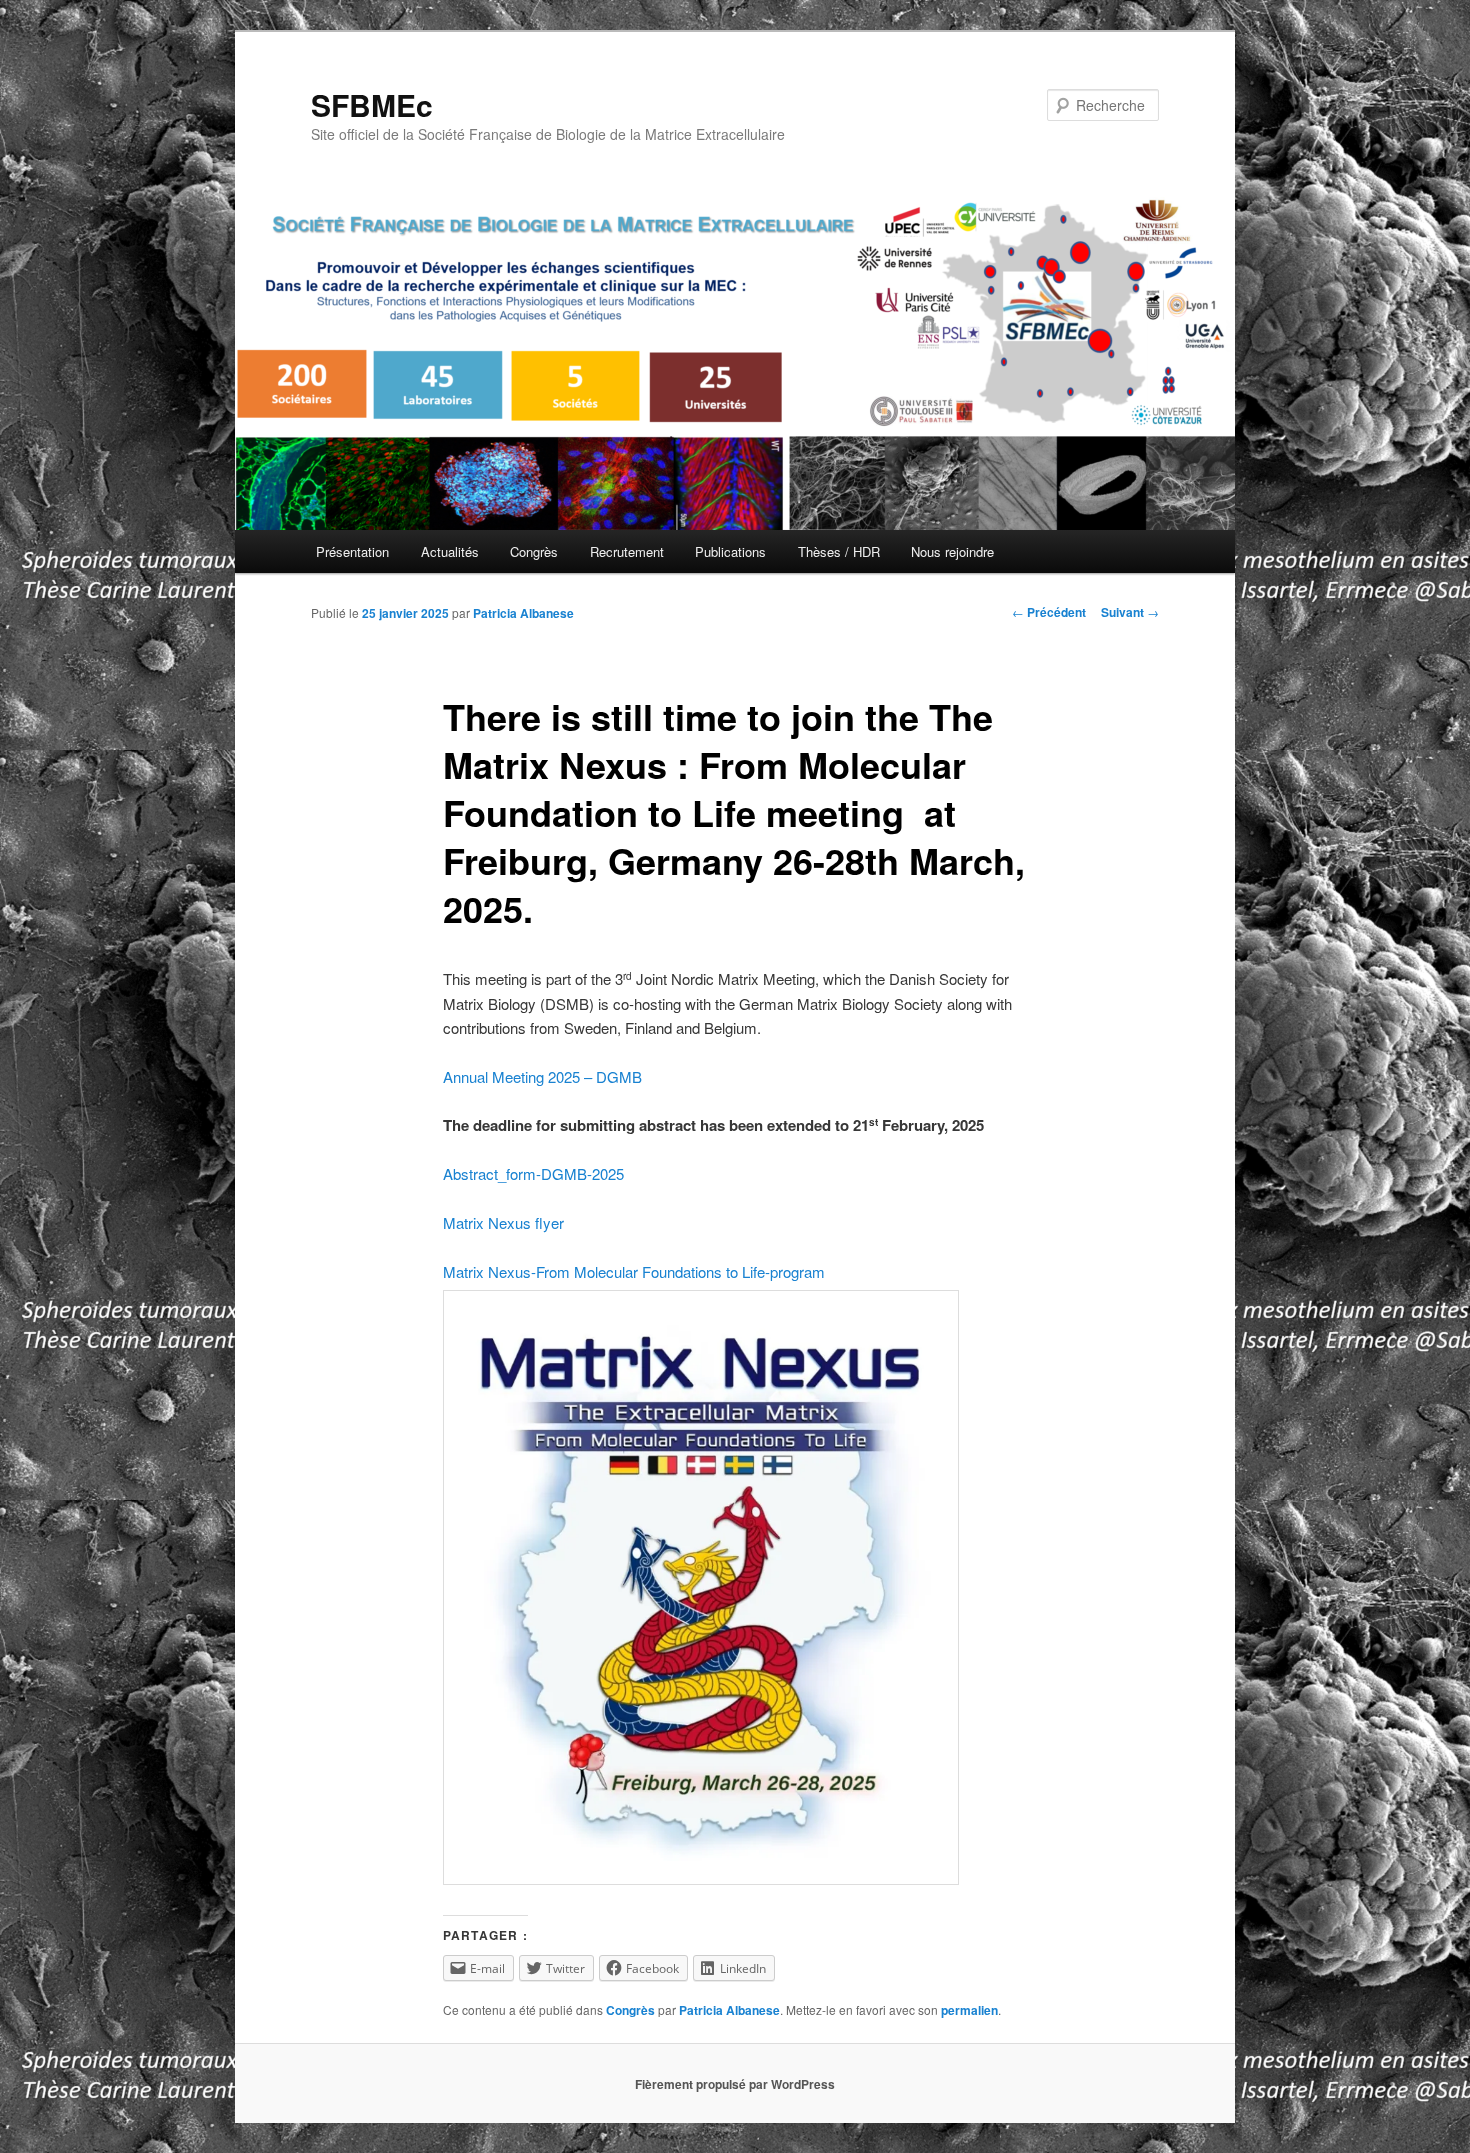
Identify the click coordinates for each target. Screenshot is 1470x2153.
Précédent (1049, 612)
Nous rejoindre (952, 551)
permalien (969, 2010)
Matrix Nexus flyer (503, 1222)
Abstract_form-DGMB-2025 (533, 1173)
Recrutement (627, 551)
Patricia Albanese (523, 613)
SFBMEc (372, 104)
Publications (730, 551)
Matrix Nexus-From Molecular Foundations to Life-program (634, 1271)
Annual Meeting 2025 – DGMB (542, 1076)
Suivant (1130, 612)
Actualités (450, 551)
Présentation (352, 551)
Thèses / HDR (839, 551)
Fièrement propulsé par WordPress (735, 2084)
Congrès (534, 551)
